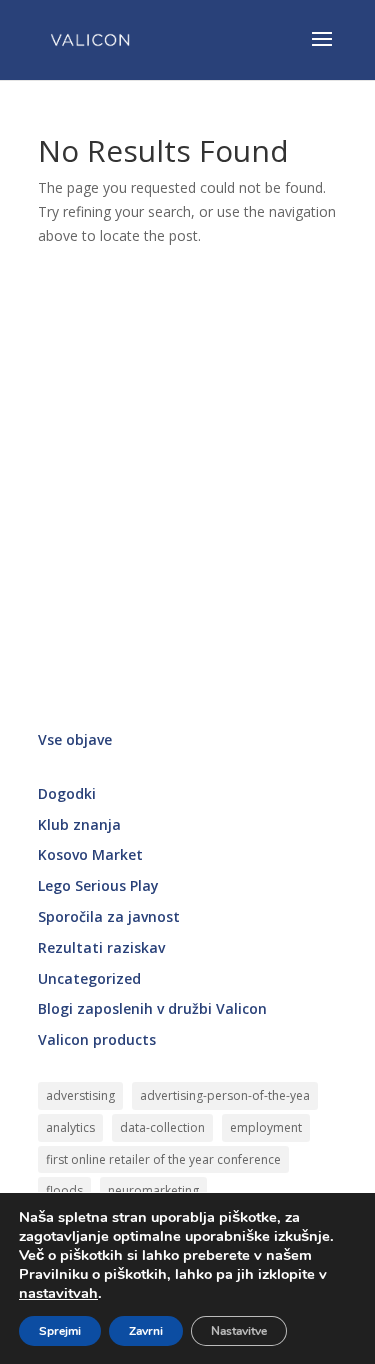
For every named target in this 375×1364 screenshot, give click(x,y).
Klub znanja (79, 824)
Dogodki (67, 793)
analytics (70, 1127)
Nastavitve (239, 1331)
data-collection (162, 1127)
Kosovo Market (90, 854)
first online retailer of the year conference (163, 1159)
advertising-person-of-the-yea (225, 1095)
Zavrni (146, 1331)
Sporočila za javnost (109, 916)
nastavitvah (58, 1293)
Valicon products (97, 1039)
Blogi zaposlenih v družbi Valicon (152, 1008)
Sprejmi (60, 1331)
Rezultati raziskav (101, 947)
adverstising (80, 1095)
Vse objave (75, 739)
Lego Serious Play (98, 885)
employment (266, 1127)
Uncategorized (89, 978)
